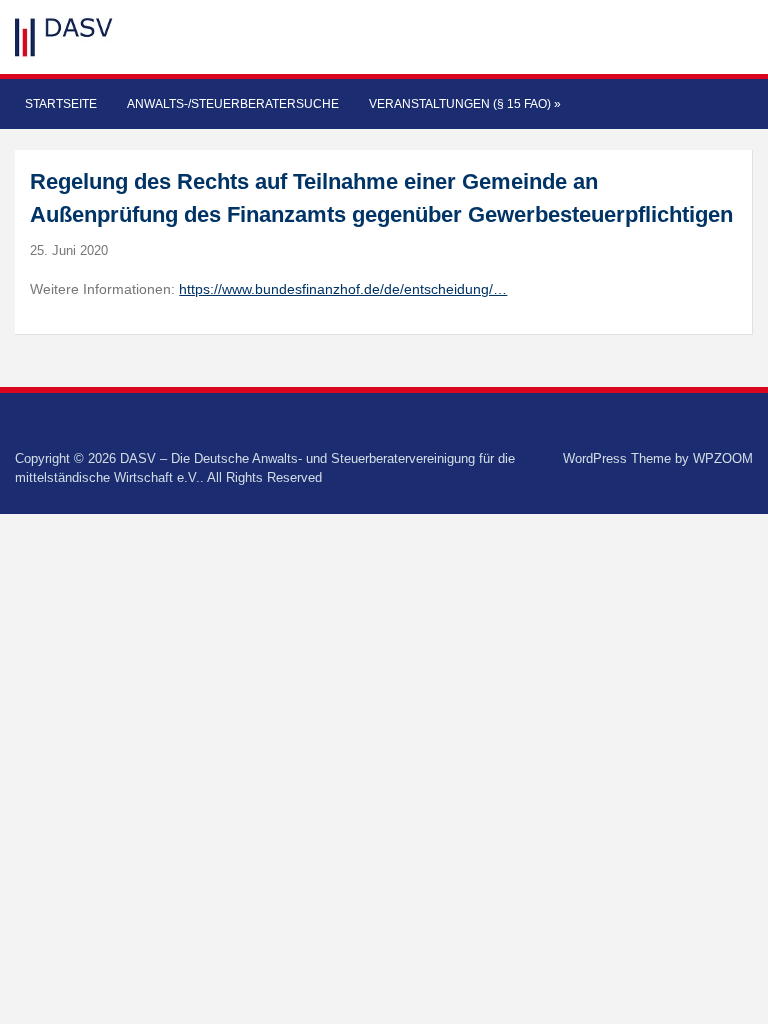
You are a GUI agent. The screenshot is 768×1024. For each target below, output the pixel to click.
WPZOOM (723, 458)
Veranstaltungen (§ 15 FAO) (465, 104)
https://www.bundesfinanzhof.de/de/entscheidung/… (343, 289)
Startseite (61, 104)
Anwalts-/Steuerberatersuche (233, 104)
